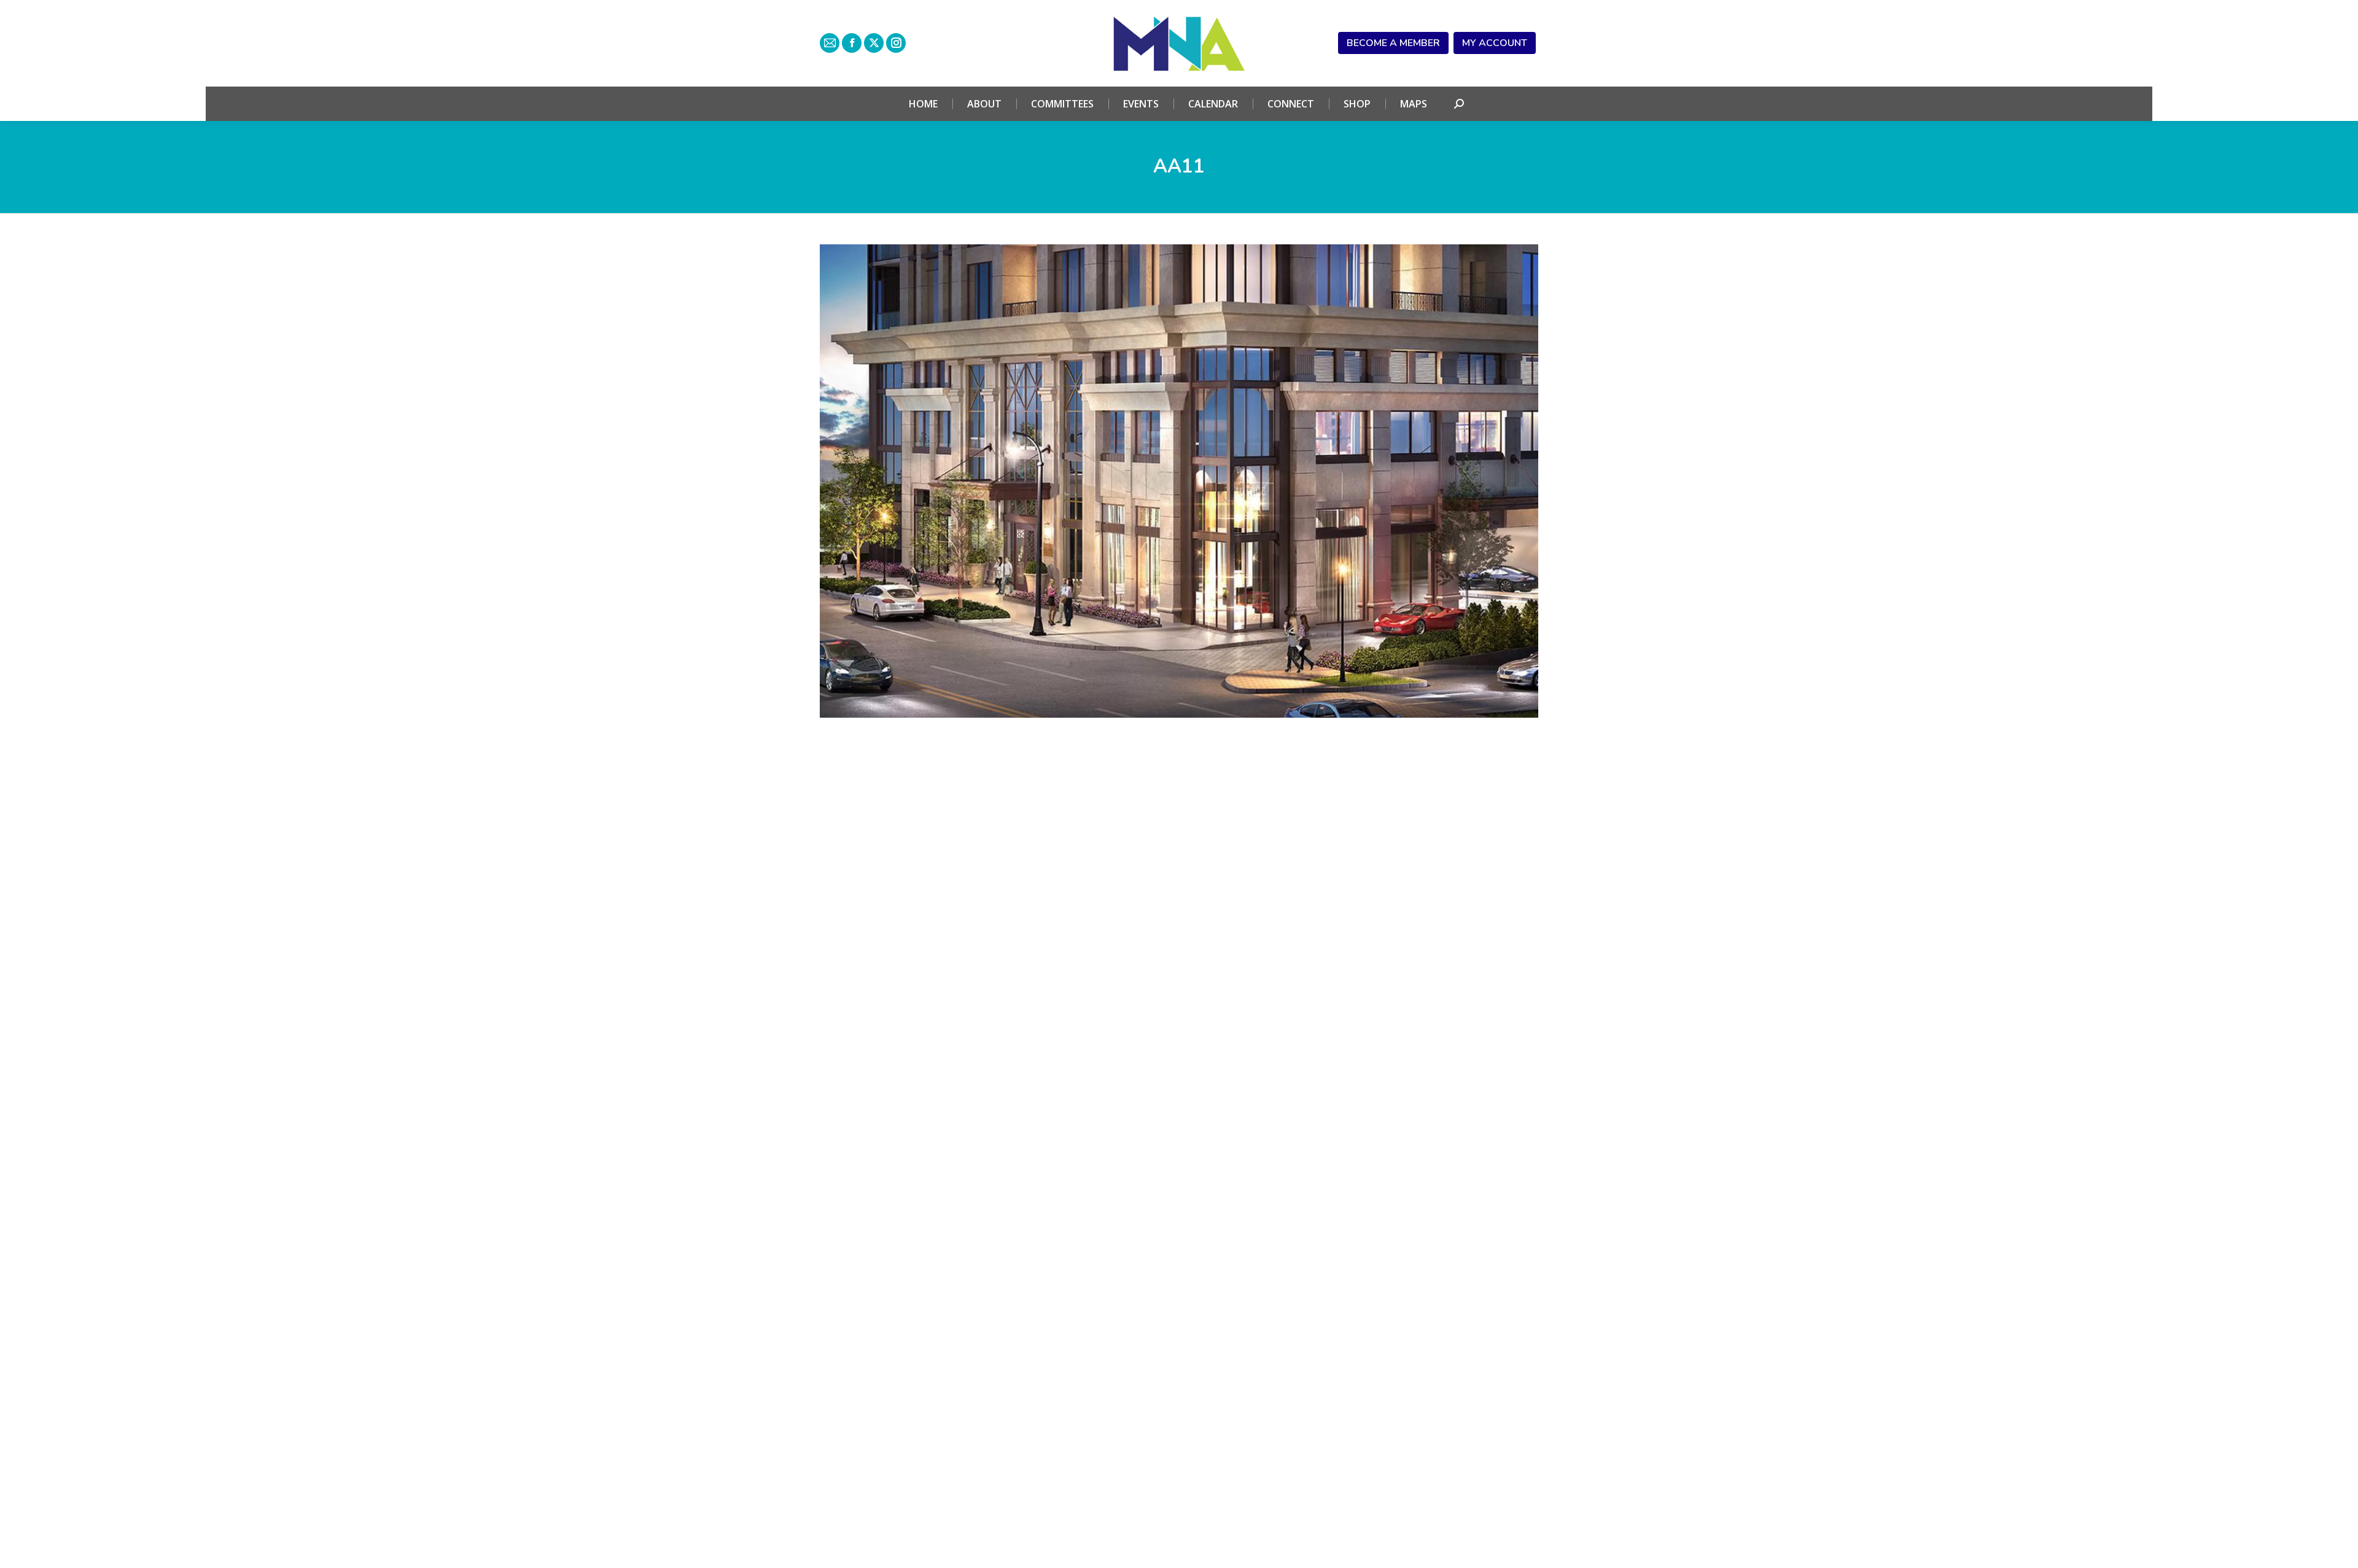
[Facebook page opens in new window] (852, 43)
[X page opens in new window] (874, 43)
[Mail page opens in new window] (830, 43)
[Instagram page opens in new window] (896, 43)
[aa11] (1179, 481)
